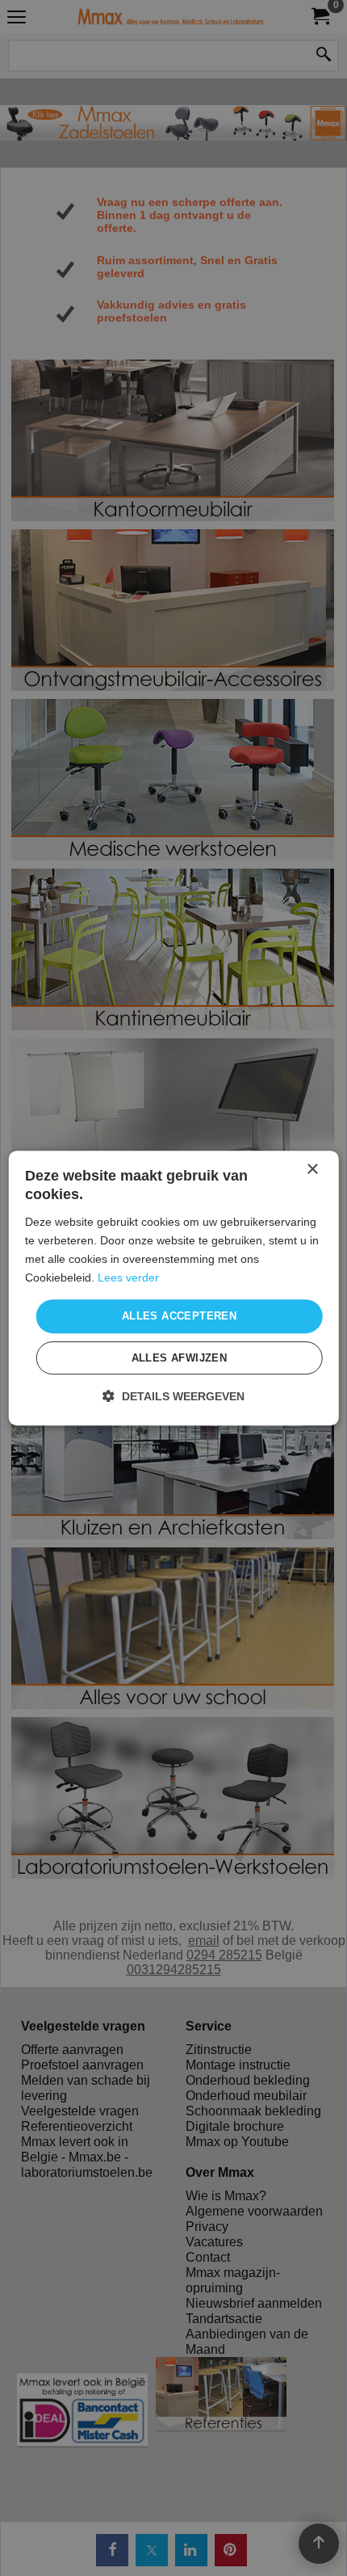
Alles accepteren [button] (179, 1316)
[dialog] (174, 1288)
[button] (173, 1396)
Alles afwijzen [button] (180, 1358)
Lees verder (128, 1277)
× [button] (312, 1170)
